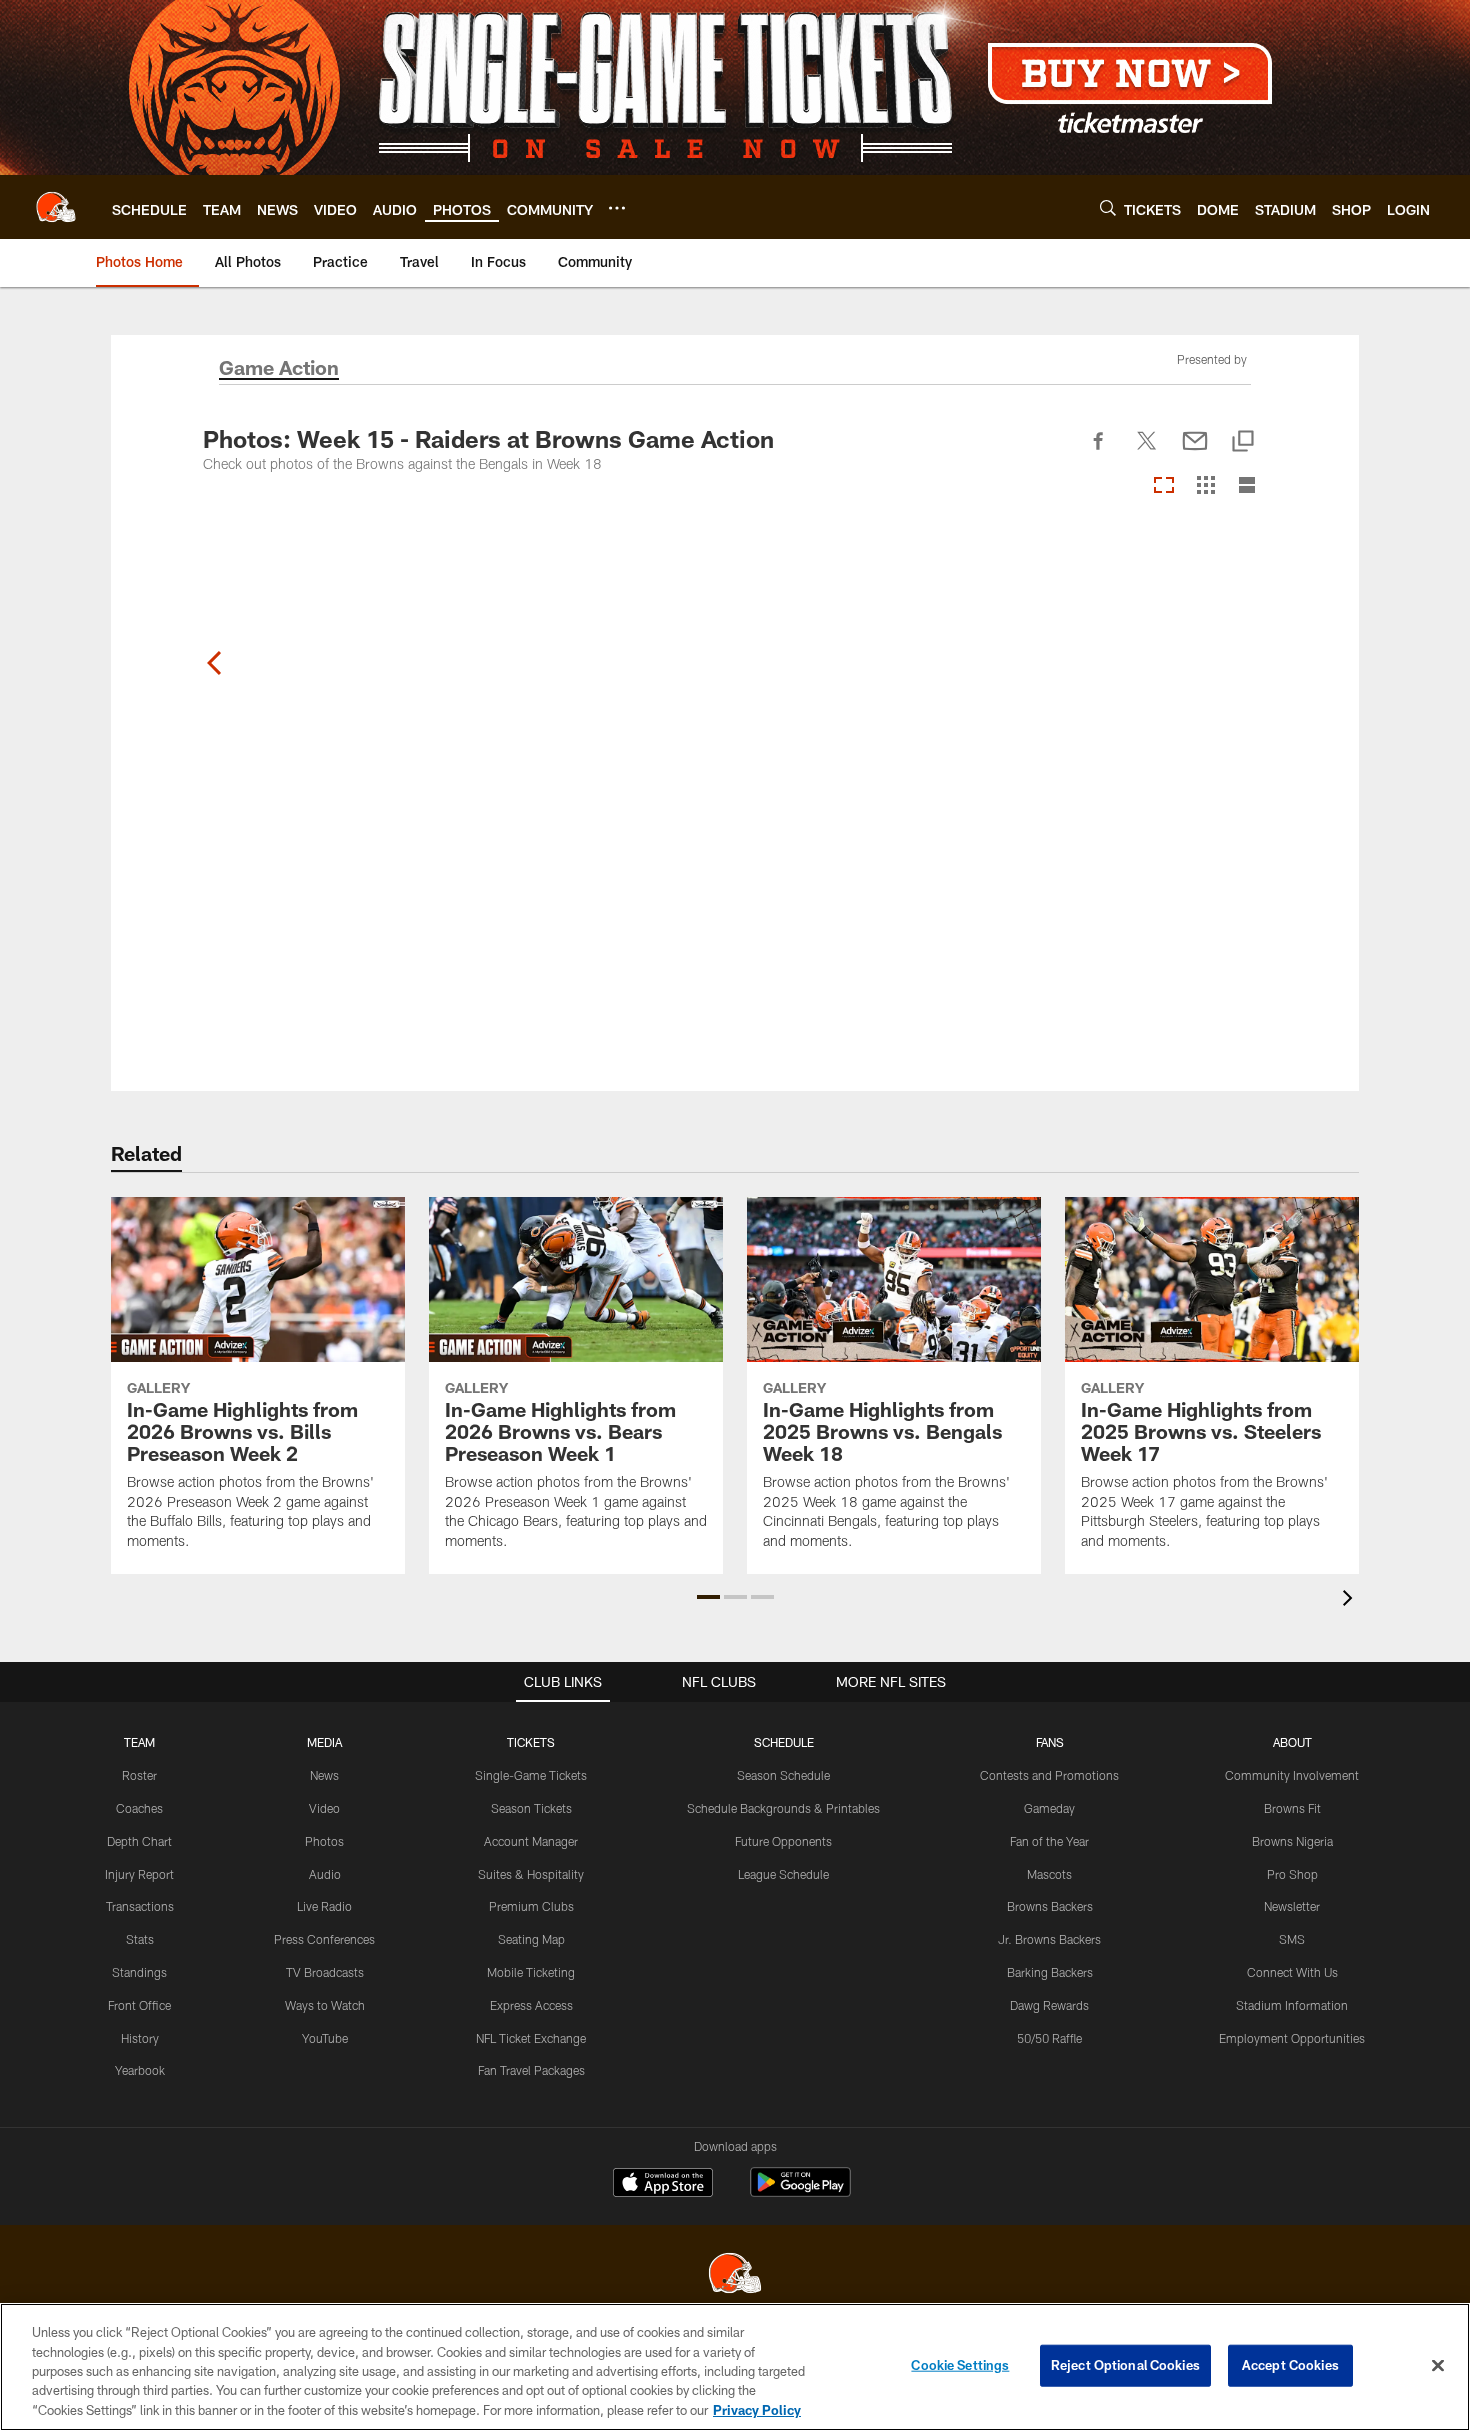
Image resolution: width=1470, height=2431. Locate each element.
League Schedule (783, 1874)
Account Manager (531, 1841)
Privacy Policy (757, 2410)
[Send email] (1195, 452)
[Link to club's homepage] (56, 207)
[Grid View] (1205, 486)
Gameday (1049, 1808)
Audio (325, 1874)
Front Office (139, 2005)
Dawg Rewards (1049, 2005)
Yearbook (140, 2070)
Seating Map (531, 1939)
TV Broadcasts (325, 1972)
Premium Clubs (531, 1906)
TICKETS (531, 1742)
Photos (324, 1841)
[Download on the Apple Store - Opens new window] (663, 2185)
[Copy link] (1243, 442)
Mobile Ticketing (531, 1972)
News (324, 1775)
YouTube (325, 2038)
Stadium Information (1292, 2005)
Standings (139, 1972)
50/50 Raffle (1049, 2038)
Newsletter (1292, 1906)
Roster (139, 1775)
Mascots (1049, 1874)
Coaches (139, 1808)
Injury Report (139, 1874)
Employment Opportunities (1292, 2038)
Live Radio (324, 1906)
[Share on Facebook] (1099, 452)
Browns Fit (1292, 1808)
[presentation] (1351, 1600)
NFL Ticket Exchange (531, 2038)
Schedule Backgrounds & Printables (783, 1808)
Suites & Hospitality (531, 1874)
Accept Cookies (1290, 2365)
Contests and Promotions (1049, 1775)
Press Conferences (324, 1939)
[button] (708, 1597)
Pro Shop (1292, 1874)
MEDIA (324, 1742)
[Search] (1108, 207)
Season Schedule (783, 1775)
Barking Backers (1050, 1972)
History (140, 2038)
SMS (1292, 1939)
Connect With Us (1292, 1972)
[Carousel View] (1164, 486)
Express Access (531, 2005)
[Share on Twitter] (1147, 452)
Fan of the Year (1049, 1841)
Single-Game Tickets (531, 1775)
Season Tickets (531, 1808)
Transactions (140, 1906)
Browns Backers (1050, 1906)
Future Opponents (783, 1841)
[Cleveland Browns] (735, 2275)
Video (324, 1808)
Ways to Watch (325, 2005)
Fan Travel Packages (531, 2070)
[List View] (1247, 486)
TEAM (139, 1742)
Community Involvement (1292, 1775)
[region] (735, 2367)
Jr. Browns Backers (1049, 1939)
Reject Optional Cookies (1125, 2365)
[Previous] (215, 663)
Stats (140, 1939)
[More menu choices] (617, 208)
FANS (1050, 1742)
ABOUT (1292, 1742)
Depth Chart (139, 1841)
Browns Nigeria (1292, 1841)
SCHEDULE (784, 1742)
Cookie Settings (960, 2365)
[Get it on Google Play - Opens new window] (800, 2192)
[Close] (1438, 2366)
